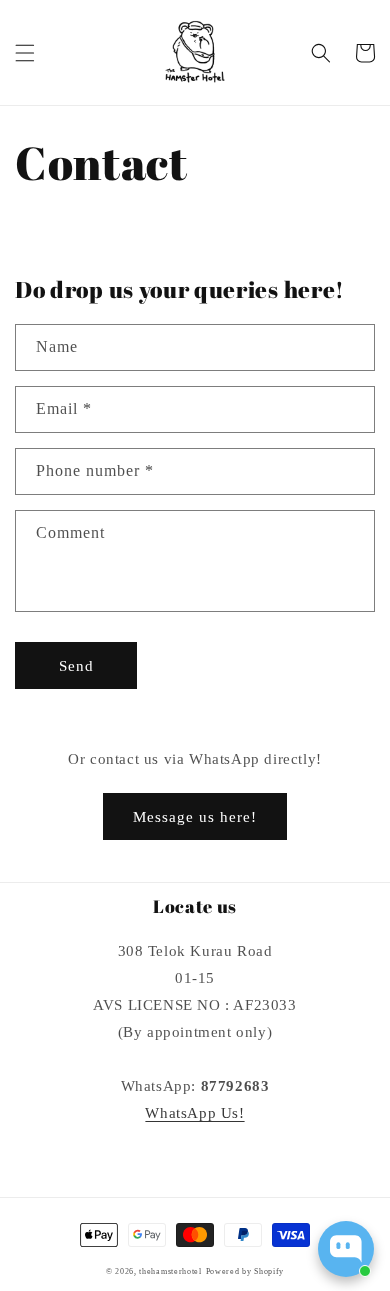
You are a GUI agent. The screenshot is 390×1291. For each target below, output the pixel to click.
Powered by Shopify (245, 1271)
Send (76, 666)
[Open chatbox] (346, 1249)
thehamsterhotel (170, 1271)
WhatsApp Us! (194, 1113)
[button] (25, 53)
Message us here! (195, 817)
